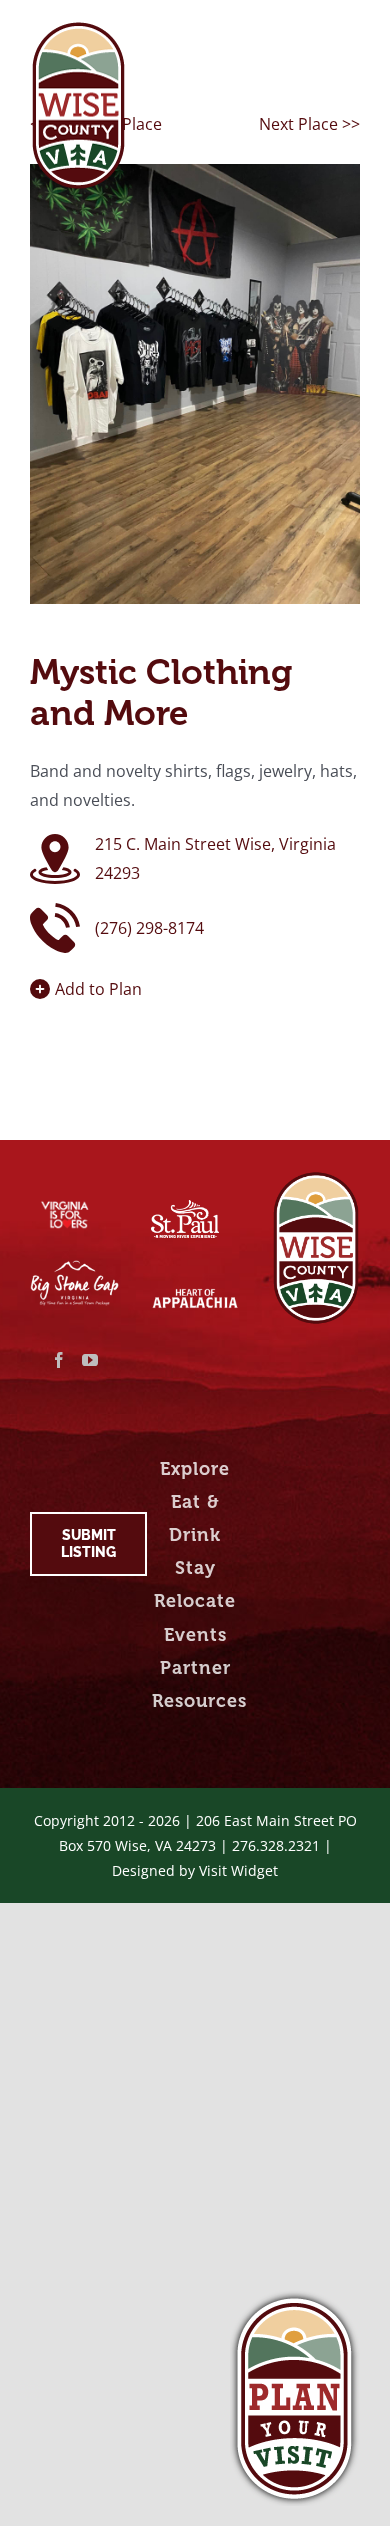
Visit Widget (238, 1870)
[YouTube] (90, 1360)
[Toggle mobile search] (309, 32)
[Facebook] (59, 1360)
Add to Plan (98, 989)
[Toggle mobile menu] (349, 32)
